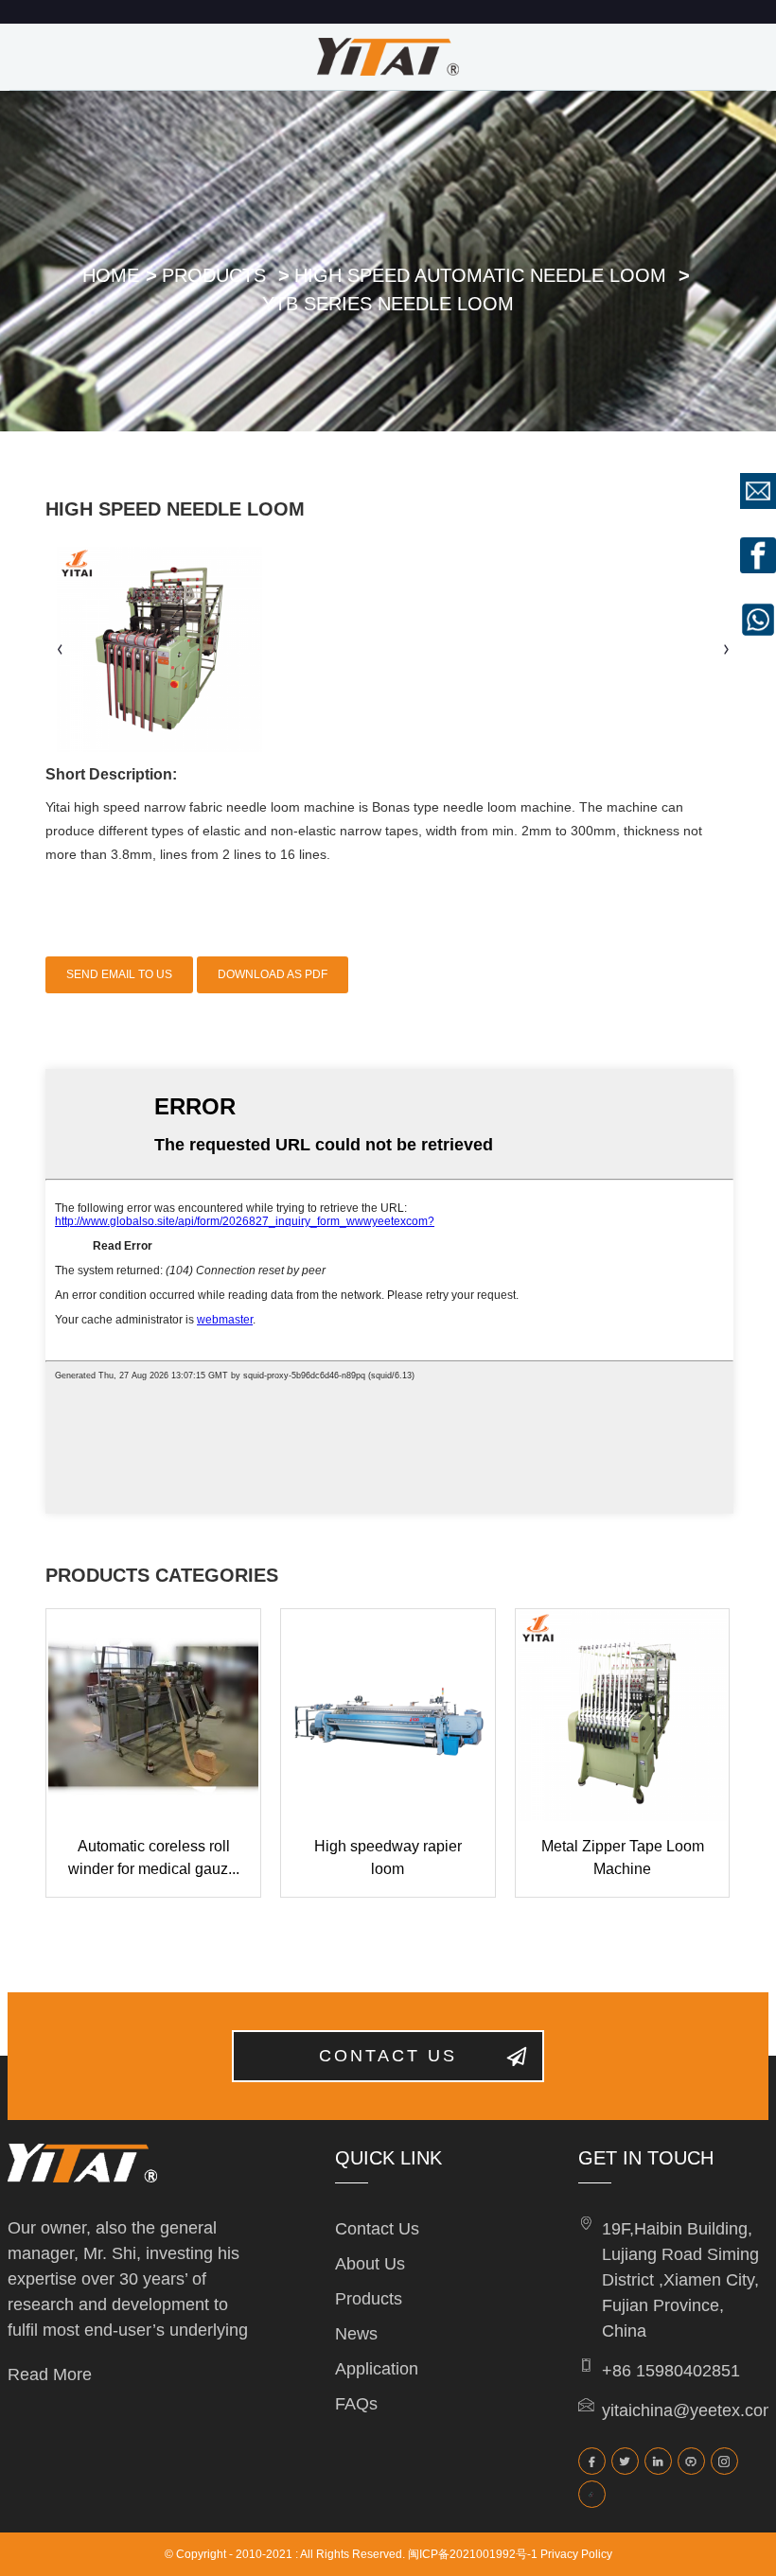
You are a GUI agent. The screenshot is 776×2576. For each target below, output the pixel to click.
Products (214, 275)
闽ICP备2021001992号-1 (473, 2554)
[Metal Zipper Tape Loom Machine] (623, 1716)
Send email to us (119, 974)
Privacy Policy (576, 2554)
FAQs (356, 2404)
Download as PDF (273, 974)
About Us (370, 2264)
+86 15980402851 (671, 2371)
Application (377, 2369)
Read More (50, 2374)
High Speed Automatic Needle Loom (480, 275)
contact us (388, 2056)
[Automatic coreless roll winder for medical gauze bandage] (153, 1716)
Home (111, 275)
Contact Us (377, 2229)
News (356, 2334)
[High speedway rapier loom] (388, 1716)
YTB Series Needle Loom (388, 304)
